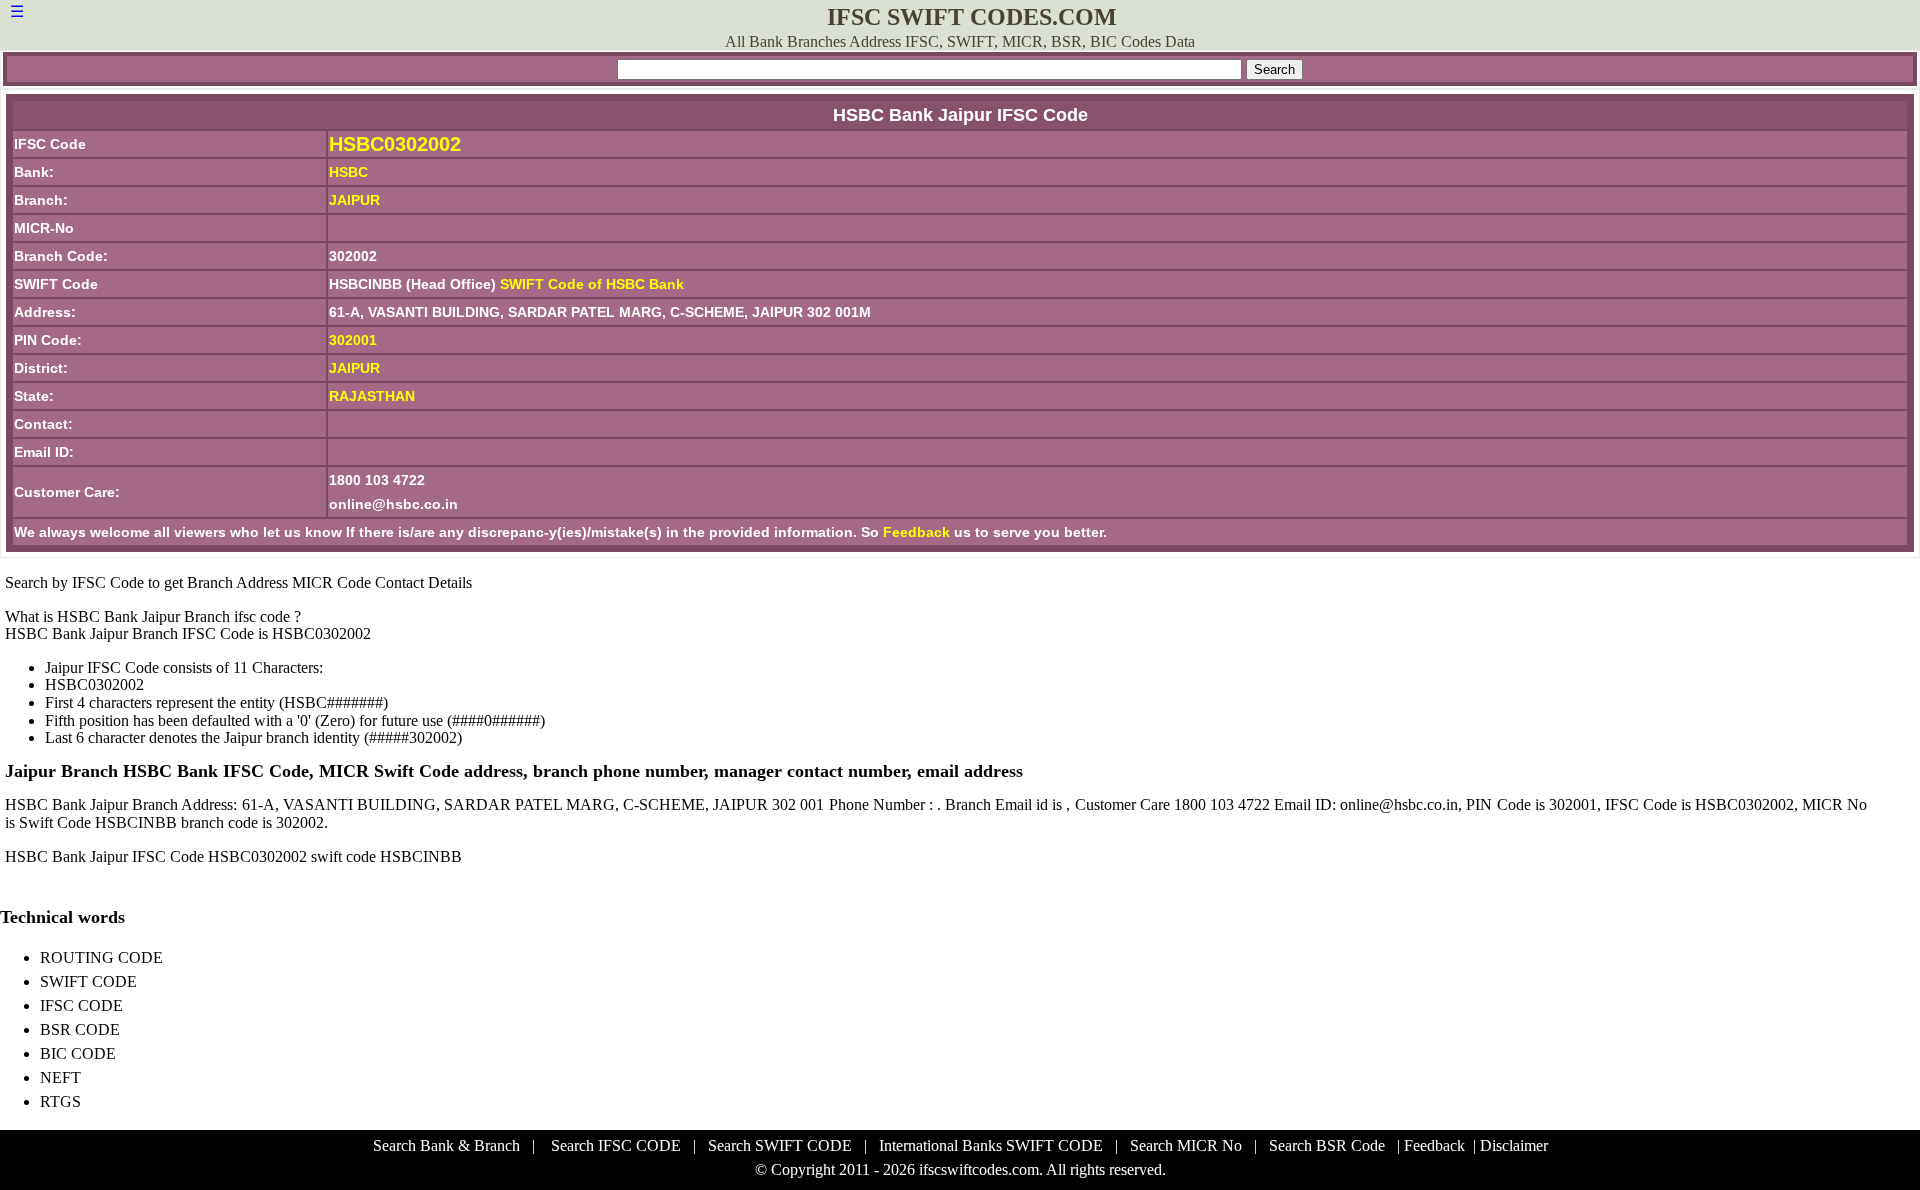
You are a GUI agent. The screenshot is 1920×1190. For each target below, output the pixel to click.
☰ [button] (17, 11)
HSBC (348, 172)
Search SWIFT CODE (780, 1145)
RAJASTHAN (372, 396)
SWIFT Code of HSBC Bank (592, 284)
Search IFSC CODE (616, 1145)
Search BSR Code (1327, 1145)
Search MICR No (1186, 1145)
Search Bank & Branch (446, 1145)
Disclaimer (1514, 1145)
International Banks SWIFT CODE (991, 1145)
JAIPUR (354, 368)
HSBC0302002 (395, 144)
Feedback (916, 532)
